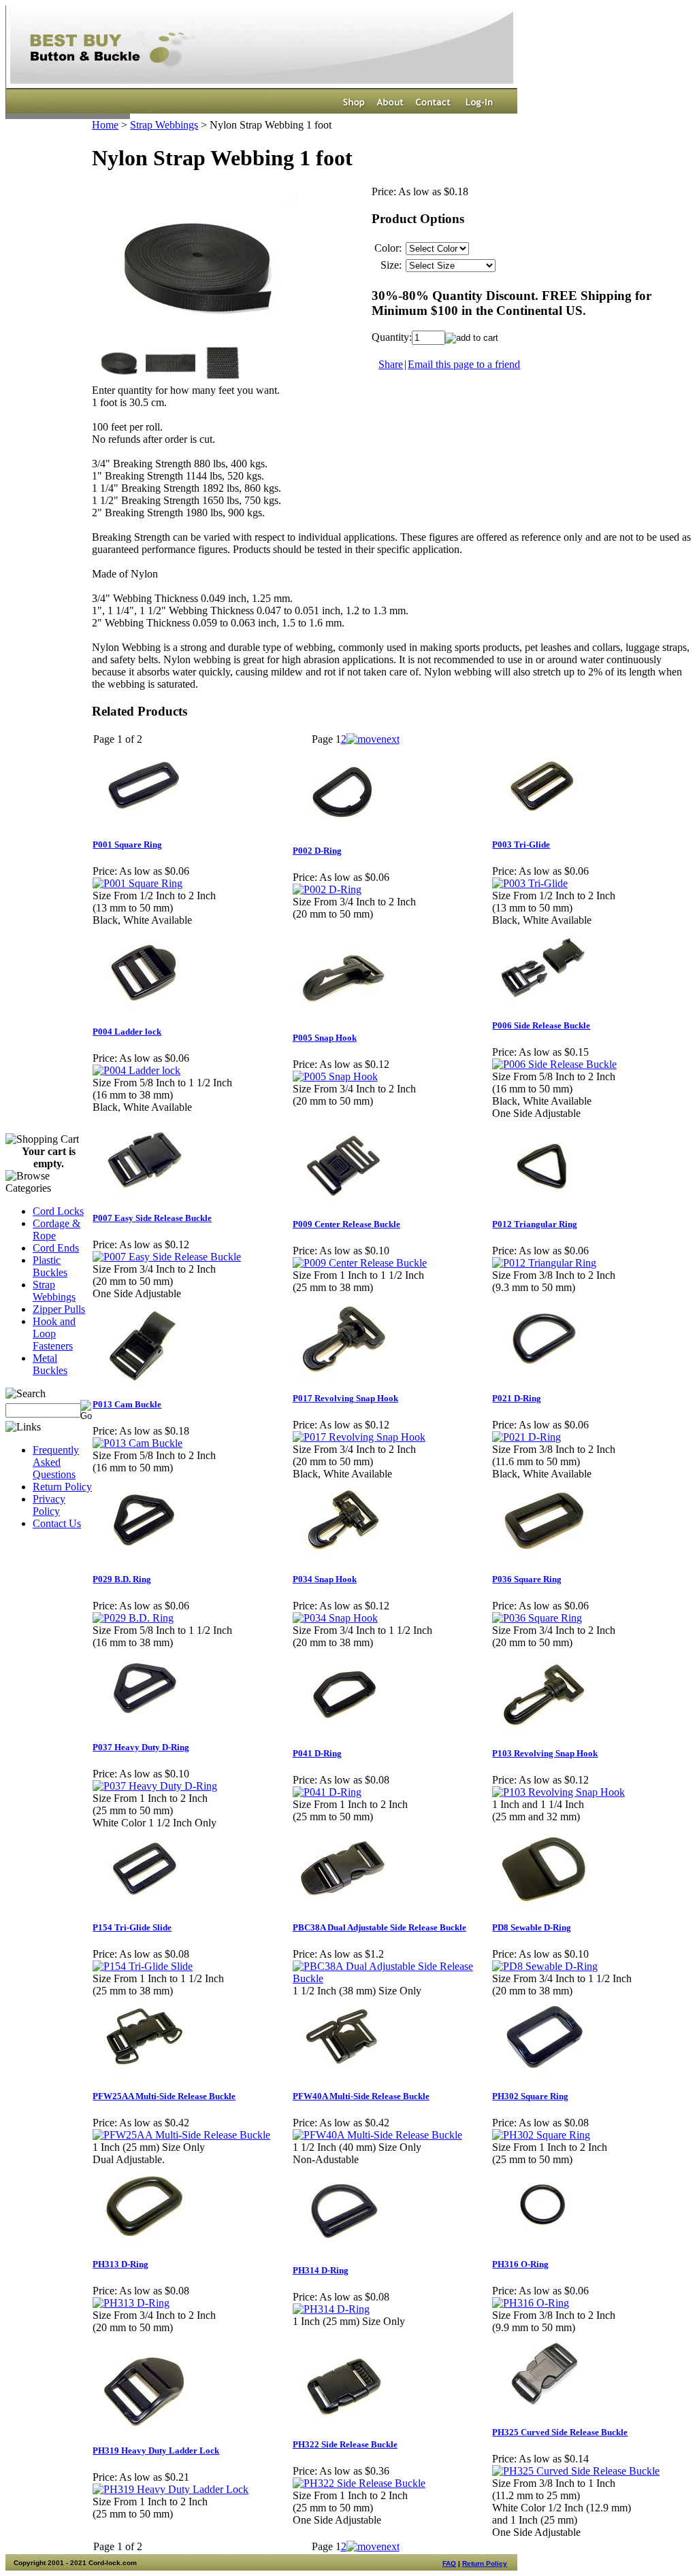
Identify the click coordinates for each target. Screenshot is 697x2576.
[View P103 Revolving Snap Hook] (558, 1792)
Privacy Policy (49, 1505)
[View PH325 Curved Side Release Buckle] (576, 2471)
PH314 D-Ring (321, 2270)
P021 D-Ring (517, 1398)
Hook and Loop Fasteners (54, 1334)
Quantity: (392, 337)
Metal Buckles (50, 1364)
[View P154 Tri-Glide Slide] (143, 1966)
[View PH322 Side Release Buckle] (359, 2483)
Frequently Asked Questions (56, 1462)
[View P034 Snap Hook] (335, 1618)
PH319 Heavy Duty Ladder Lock (156, 2450)
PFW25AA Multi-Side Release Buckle (164, 2096)
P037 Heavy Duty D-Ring (141, 1747)
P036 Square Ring (527, 1579)
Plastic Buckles (50, 1266)
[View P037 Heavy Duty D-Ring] (155, 1786)
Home (105, 125)
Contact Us (57, 1523)
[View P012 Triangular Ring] (544, 1263)
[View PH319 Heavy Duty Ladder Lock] (171, 2489)
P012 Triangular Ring (535, 1224)
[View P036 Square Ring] (537, 1618)
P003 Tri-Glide (521, 844)
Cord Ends (56, 1248)
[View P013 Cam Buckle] (137, 1443)
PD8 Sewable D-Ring (532, 1927)
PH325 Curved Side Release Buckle (560, 2432)
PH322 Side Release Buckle (345, 2444)
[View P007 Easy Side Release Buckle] (167, 1257)
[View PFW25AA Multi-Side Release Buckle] (181, 2135)
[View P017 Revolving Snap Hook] (359, 1437)
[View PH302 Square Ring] (541, 2135)
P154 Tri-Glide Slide (132, 1927)
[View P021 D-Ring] (526, 1437)
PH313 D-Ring (120, 2264)
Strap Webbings (54, 1291)
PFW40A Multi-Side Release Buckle (361, 2096)
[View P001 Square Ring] (137, 883)
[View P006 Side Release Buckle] (554, 1064)
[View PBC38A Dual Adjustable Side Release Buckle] (392, 1978)
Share (391, 364)
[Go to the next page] (373, 739)
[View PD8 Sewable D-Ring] (545, 1966)
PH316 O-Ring (520, 2264)
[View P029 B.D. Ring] (133, 1618)
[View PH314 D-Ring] (331, 2309)
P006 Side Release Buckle (541, 1025)
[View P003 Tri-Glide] (530, 883)
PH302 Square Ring (530, 2096)
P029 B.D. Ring (122, 1579)
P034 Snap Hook (325, 1579)
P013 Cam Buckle (127, 1404)
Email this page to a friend (464, 364)
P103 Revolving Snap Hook (545, 1753)
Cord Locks (58, 1211)
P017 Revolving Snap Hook (345, 1398)
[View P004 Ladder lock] (136, 1070)
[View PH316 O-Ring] (531, 2303)
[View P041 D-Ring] (327, 1792)
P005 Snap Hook (325, 1038)
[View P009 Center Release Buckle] (360, 1263)
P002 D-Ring (317, 851)
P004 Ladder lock (127, 1032)
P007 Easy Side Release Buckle (152, 1218)
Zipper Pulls (59, 1309)
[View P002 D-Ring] (327, 889)
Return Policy (62, 1487)
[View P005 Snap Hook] (335, 1076)
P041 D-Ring (317, 1753)
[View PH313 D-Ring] (131, 2303)
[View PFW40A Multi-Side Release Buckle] (377, 2135)
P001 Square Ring (127, 844)
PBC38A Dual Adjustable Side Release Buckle (379, 1927)
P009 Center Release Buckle (346, 1224)
